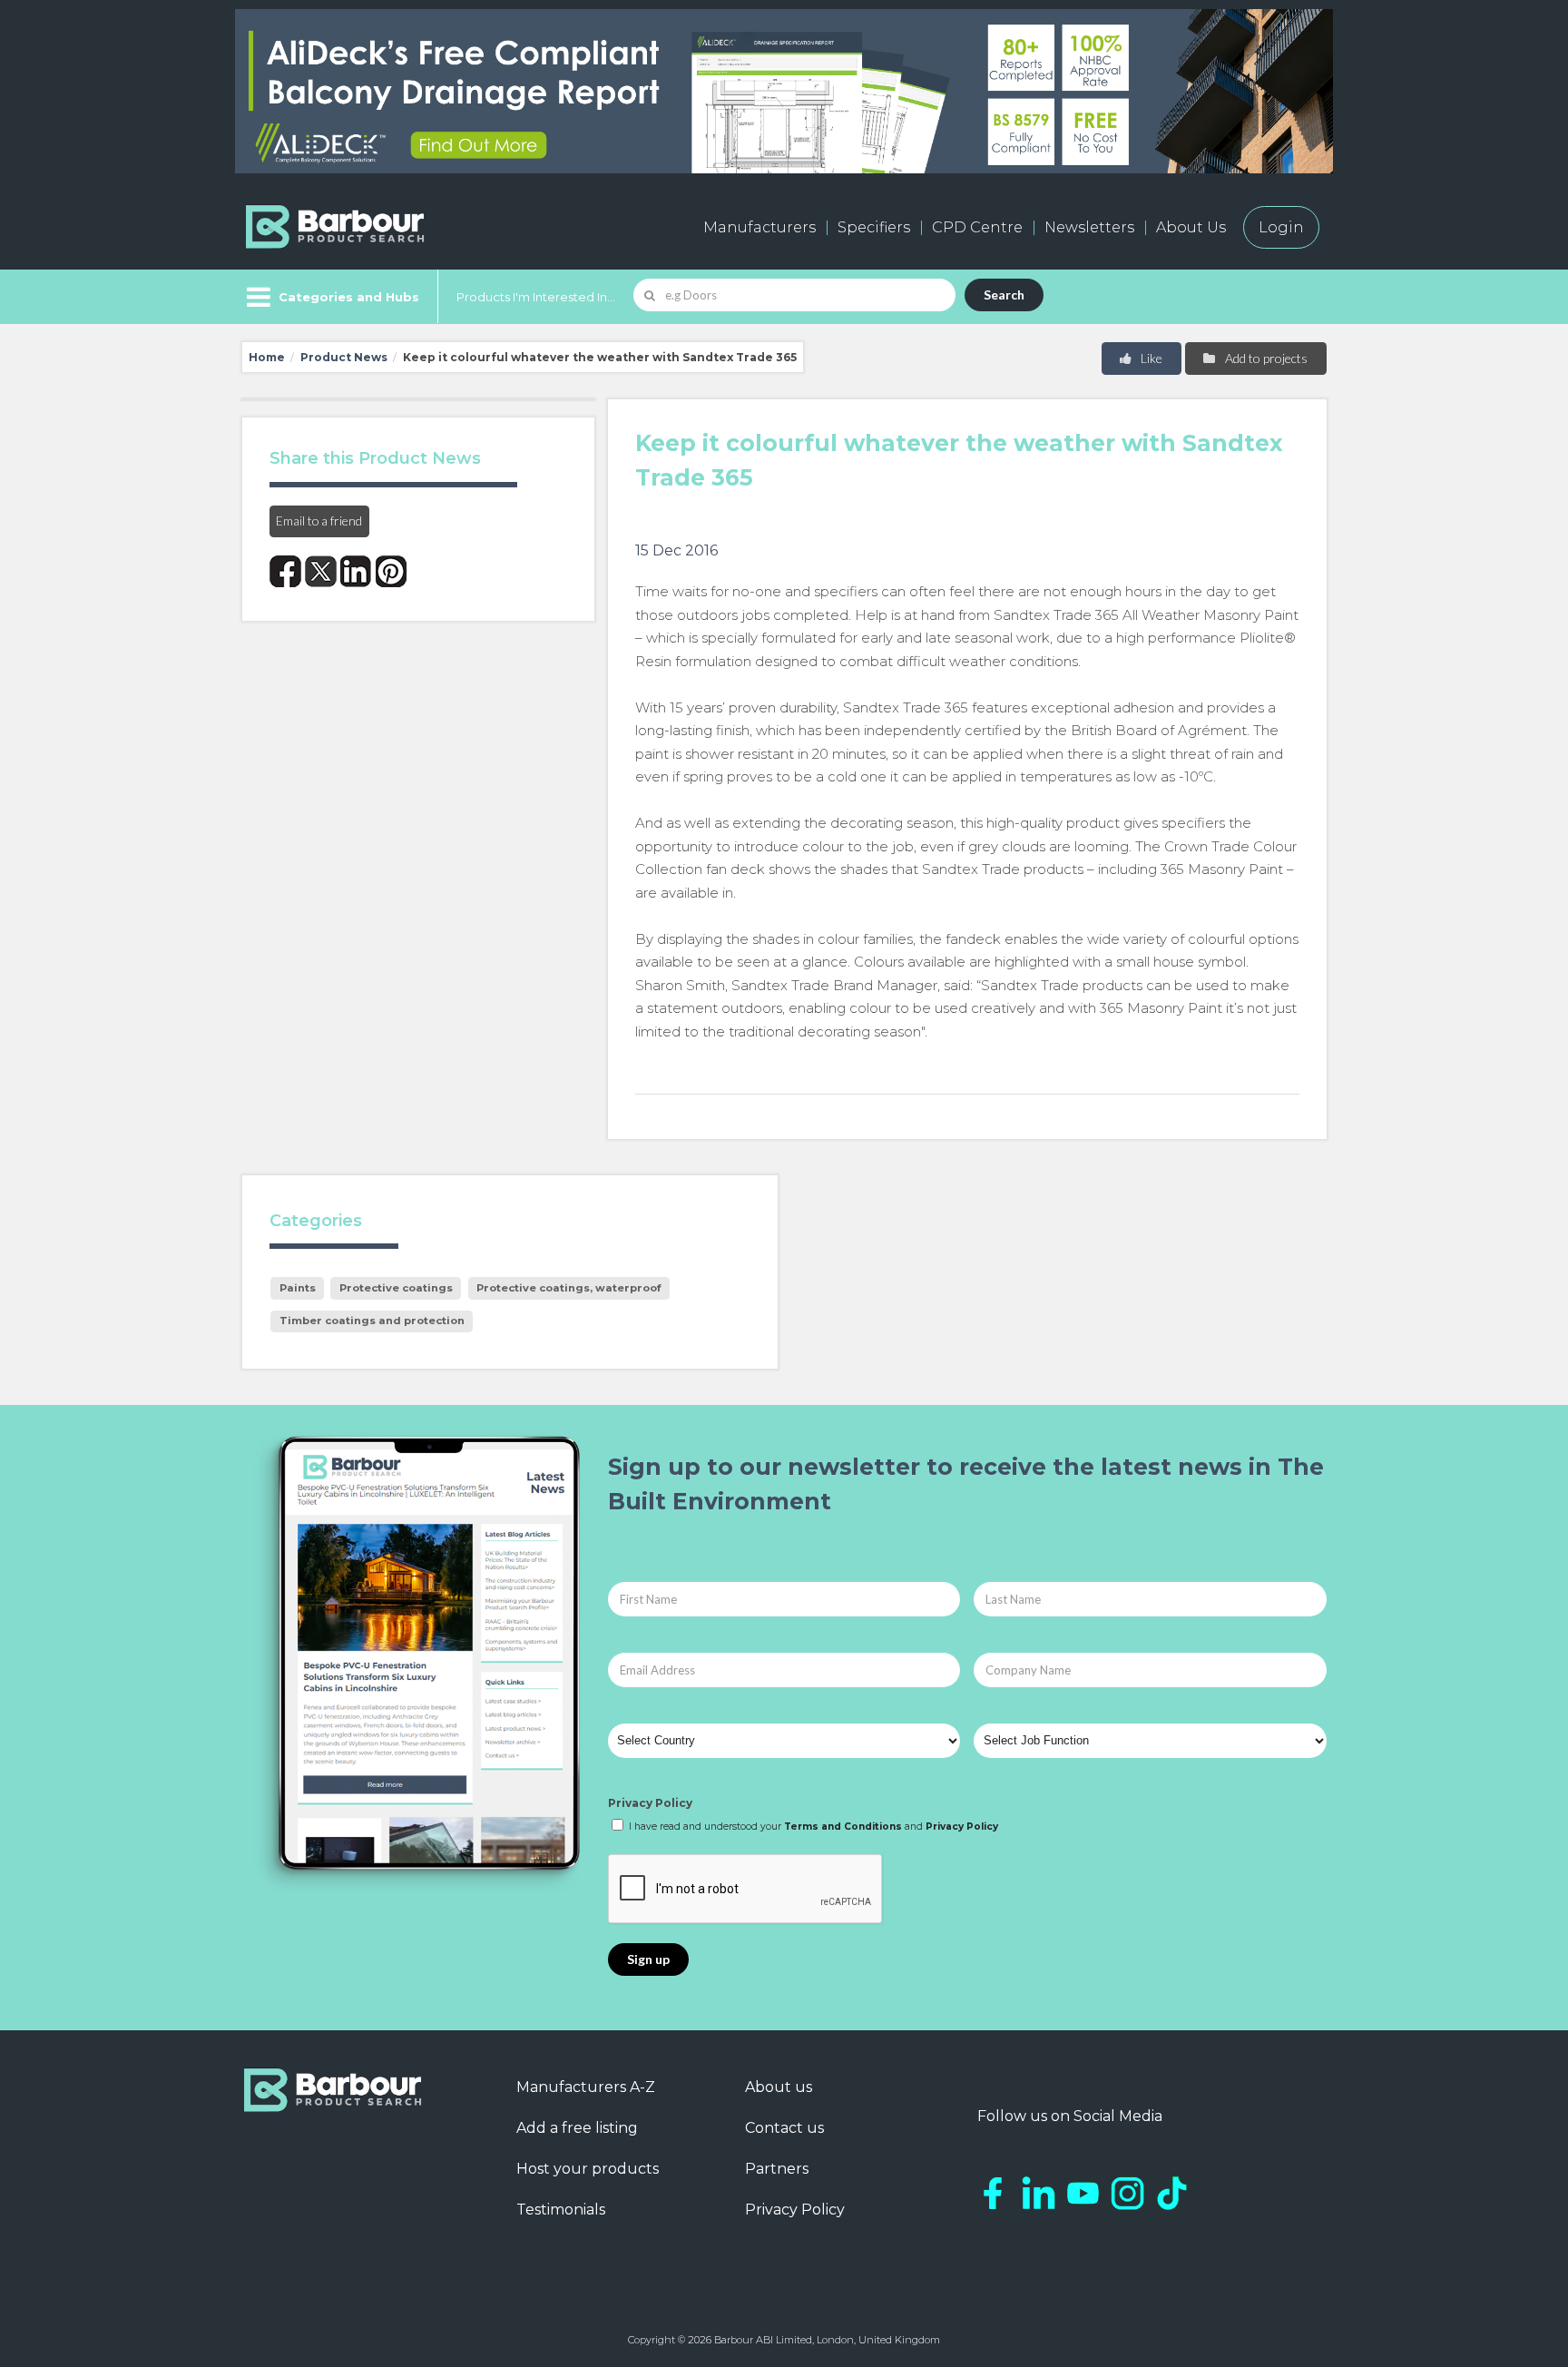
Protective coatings (396, 1288)
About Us (1191, 227)
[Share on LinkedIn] (356, 571)
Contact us (784, 2128)
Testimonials (561, 2210)
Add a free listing (577, 2128)
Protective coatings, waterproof (568, 1288)
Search (1004, 295)
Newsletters (1089, 227)
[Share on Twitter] (321, 571)
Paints (298, 1288)
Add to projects (1265, 358)
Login (1281, 227)
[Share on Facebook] (285, 571)
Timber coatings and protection (372, 1321)
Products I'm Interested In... (536, 297)
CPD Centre (977, 227)
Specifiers (874, 227)
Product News (344, 357)
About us (779, 2087)
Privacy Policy (650, 1803)
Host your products (588, 2169)
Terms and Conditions (843, 1827)
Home (267, 357)
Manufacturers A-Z (586, 2087)
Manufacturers (759, 227)
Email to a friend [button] (319, 521)
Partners (777, 2169)
